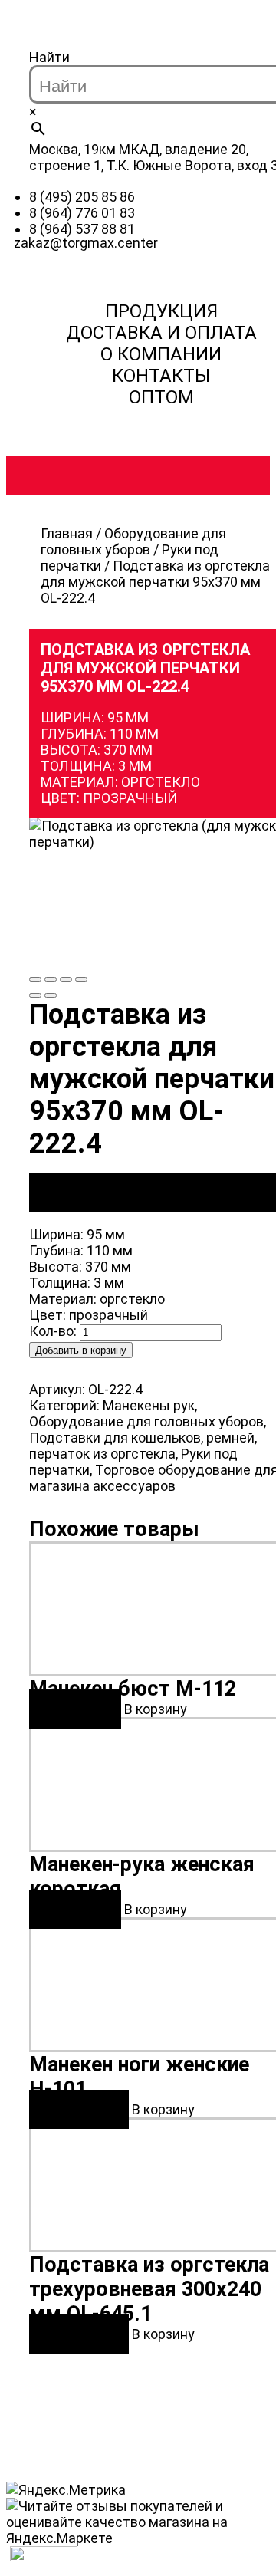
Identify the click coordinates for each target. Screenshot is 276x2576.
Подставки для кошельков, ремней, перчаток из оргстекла (143, 1446)
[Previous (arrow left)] (35, 995)
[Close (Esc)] (35, 979)
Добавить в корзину (81, 1350)
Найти (49, 57)
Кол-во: (53, 1331)
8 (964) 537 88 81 (82, 229)
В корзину (156, 1709)
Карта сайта (161, 2396)
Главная (67, 533)
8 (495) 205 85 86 (82, 197)
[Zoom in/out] (81, 979)
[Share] (51, 979)
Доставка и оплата (161, 333)
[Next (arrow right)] (51, 995)
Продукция (161, 311)
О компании (161, 354)
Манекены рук (149, 1405)
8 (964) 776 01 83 (82, 213)
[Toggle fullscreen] (66, 979)
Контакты (161, 376)
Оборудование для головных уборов (133, 541)
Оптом (161, 397)
